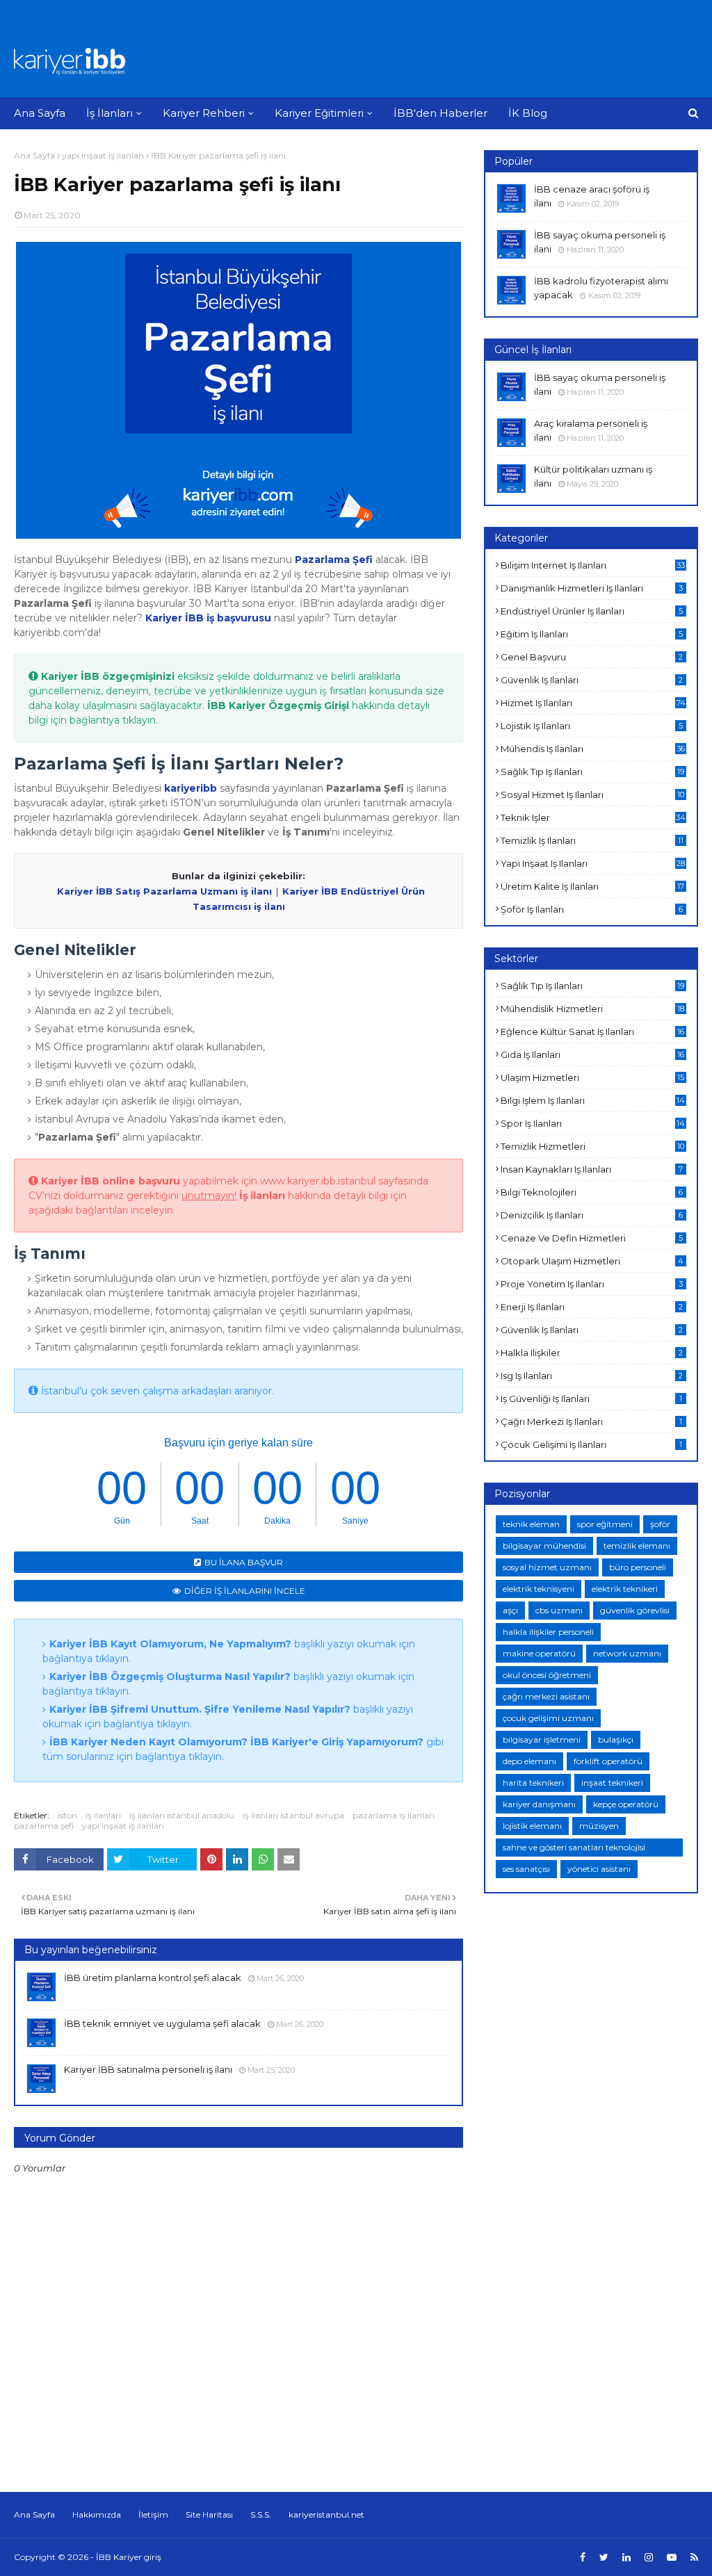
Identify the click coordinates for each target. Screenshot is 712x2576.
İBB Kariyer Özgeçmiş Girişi (278, 706)
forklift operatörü (608, 1761)
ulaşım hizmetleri (592, 1077)
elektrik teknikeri (625, 1589)
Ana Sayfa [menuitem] (40, 113)
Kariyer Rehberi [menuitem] (204, 113)
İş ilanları (262, 1196)
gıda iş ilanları (592, 1054)
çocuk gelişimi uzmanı (548, 1718)
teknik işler (593, 817)
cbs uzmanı (559, 1610)
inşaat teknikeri (612, 1783)
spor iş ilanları (593, 1123)
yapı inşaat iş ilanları (103, 155)
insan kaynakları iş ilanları (592, 1169)
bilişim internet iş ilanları (593, 565)
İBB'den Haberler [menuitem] (440, 113)
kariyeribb (191, 788)
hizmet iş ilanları (593, 703)
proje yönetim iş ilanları (592, 1284)
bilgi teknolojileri (592, 1192)
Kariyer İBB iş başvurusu (208, 618)
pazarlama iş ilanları (394, 1815)
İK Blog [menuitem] (528, 113)
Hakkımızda (97, 2514)
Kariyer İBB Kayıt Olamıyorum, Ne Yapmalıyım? (170, 1644)
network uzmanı (627, 1653)
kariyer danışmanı (539, 1804)
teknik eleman (531, 1524)
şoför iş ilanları (592, 909)
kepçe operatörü (626, 1804)
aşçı (510, 1610)
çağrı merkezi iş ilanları (591, 1421)
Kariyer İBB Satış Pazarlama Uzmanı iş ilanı (164, 891)
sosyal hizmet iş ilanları (592, 794)
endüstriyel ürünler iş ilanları (592, 611)
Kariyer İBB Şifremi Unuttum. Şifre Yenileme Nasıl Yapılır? (200, 1709)
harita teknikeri (533, 1783)
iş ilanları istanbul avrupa (293, 1815)
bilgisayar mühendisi (544, 1546)
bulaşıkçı (616, 1739)
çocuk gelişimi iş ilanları (591, 1444)
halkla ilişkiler (592, 1353)
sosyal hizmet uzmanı (547, 1567)
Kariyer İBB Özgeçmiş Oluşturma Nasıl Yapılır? (170, 1677)
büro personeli (638, 1567)
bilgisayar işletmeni (542, 1739)
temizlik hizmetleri (592, 1146)
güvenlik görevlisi (635, 1610)
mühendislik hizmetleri (592, 1009)
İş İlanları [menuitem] (110, 113)
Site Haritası (209, 2514)
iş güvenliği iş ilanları (591, 1399)
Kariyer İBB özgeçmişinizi (108, 676)
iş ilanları (103, 1815)
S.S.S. (261, 2514)
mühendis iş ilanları (593, 749)
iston (67, 1815)
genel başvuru (592, 657)
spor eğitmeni (605, 1524)
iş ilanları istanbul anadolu (182, 1815)
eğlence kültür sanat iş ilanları (592, 1032)
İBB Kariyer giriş (129, 2557)
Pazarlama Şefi (334, 560)
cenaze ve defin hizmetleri (592, 1238)
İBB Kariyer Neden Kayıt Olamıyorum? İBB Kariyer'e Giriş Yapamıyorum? (236, 1742)
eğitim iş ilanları (592, 634)
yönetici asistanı (599, 1869)
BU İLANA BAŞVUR (244, 1562)
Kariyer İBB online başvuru (111, 1181)
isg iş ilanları (592, 1376)
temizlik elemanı (637, 1546)
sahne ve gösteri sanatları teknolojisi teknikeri (574, 1849)
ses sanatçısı (526, 1869)
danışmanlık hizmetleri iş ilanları (592, 588)
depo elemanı (529, 1761)
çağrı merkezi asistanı (546, 1696)
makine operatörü (539, 1653)
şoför (660, 1524)
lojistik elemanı (532, 1826)
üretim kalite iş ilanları (592, 886)
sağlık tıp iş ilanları (592, 772)
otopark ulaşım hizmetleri (592, 1261)
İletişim (153, 2514)
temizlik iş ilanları (592, 840)
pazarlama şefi (44, 1826)
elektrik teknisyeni (539, 1589)
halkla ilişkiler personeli (548, 1632)
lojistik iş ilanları (592, 726)
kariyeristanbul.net (326, 2514)
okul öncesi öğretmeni (547, 1675)
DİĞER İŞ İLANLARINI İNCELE (245, 1591)
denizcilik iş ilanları (592, 1215)
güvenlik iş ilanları (592, 680)
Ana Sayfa (34, 155)
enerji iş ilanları (592, 1307)
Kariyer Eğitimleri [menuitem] (319, 113)
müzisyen (599, 1826)
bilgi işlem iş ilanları (593, 1100)
